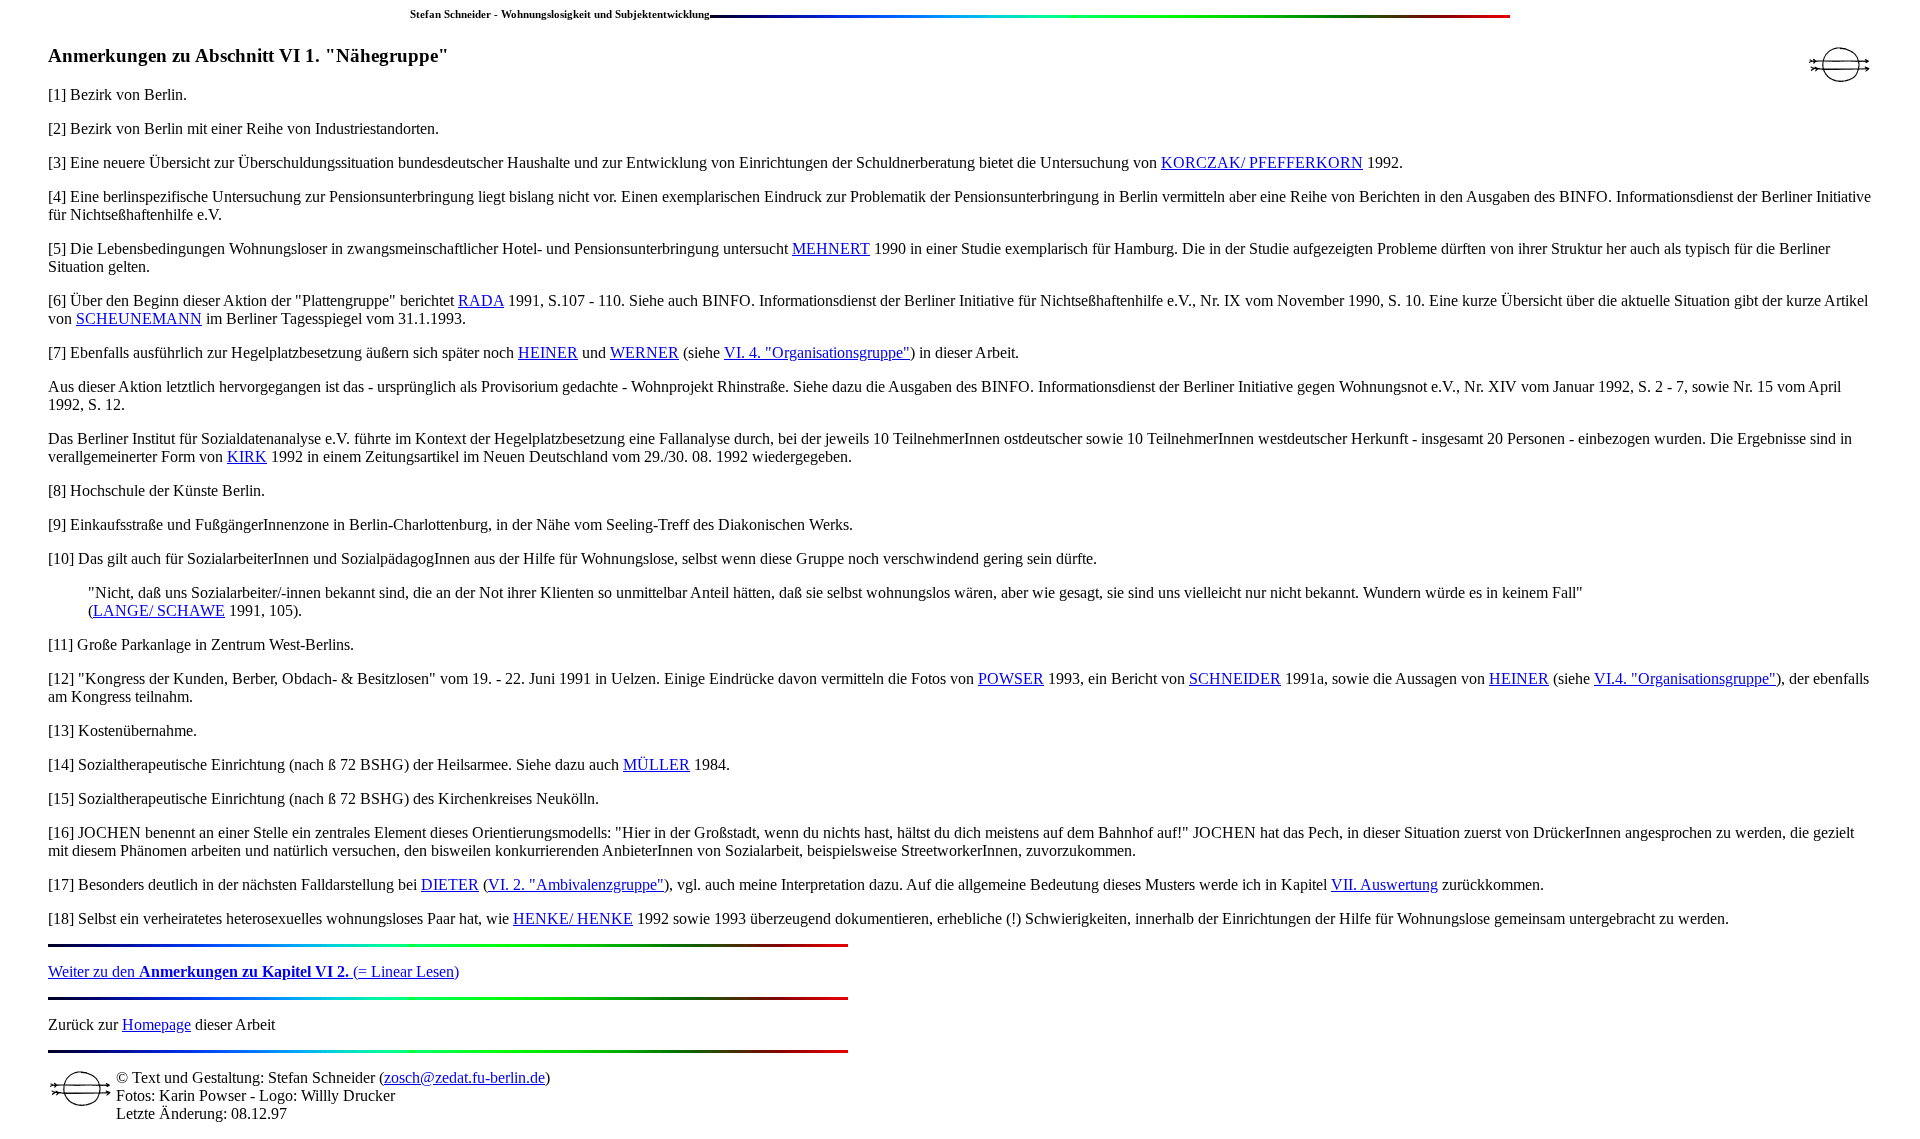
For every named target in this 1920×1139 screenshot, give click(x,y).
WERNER (644, 352)
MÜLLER (656, 764)
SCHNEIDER (1235, 678)
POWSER (1011, 678)
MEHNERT (831, 248)
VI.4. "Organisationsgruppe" (1685, 678)
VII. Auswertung (1384, 884)
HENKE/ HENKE (573, 918)
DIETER (450, 884)
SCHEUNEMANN (139, 318)
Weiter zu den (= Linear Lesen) (253, 971)
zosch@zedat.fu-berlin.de (464, 1077)
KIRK (247, 456)
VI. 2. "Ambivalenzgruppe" (576, 884)
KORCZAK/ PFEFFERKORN (1262, 162)
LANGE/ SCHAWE (159, 610)
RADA (481, 300)
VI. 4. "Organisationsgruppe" (817, 352)
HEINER (548, 352)
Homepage (156, 1024)
